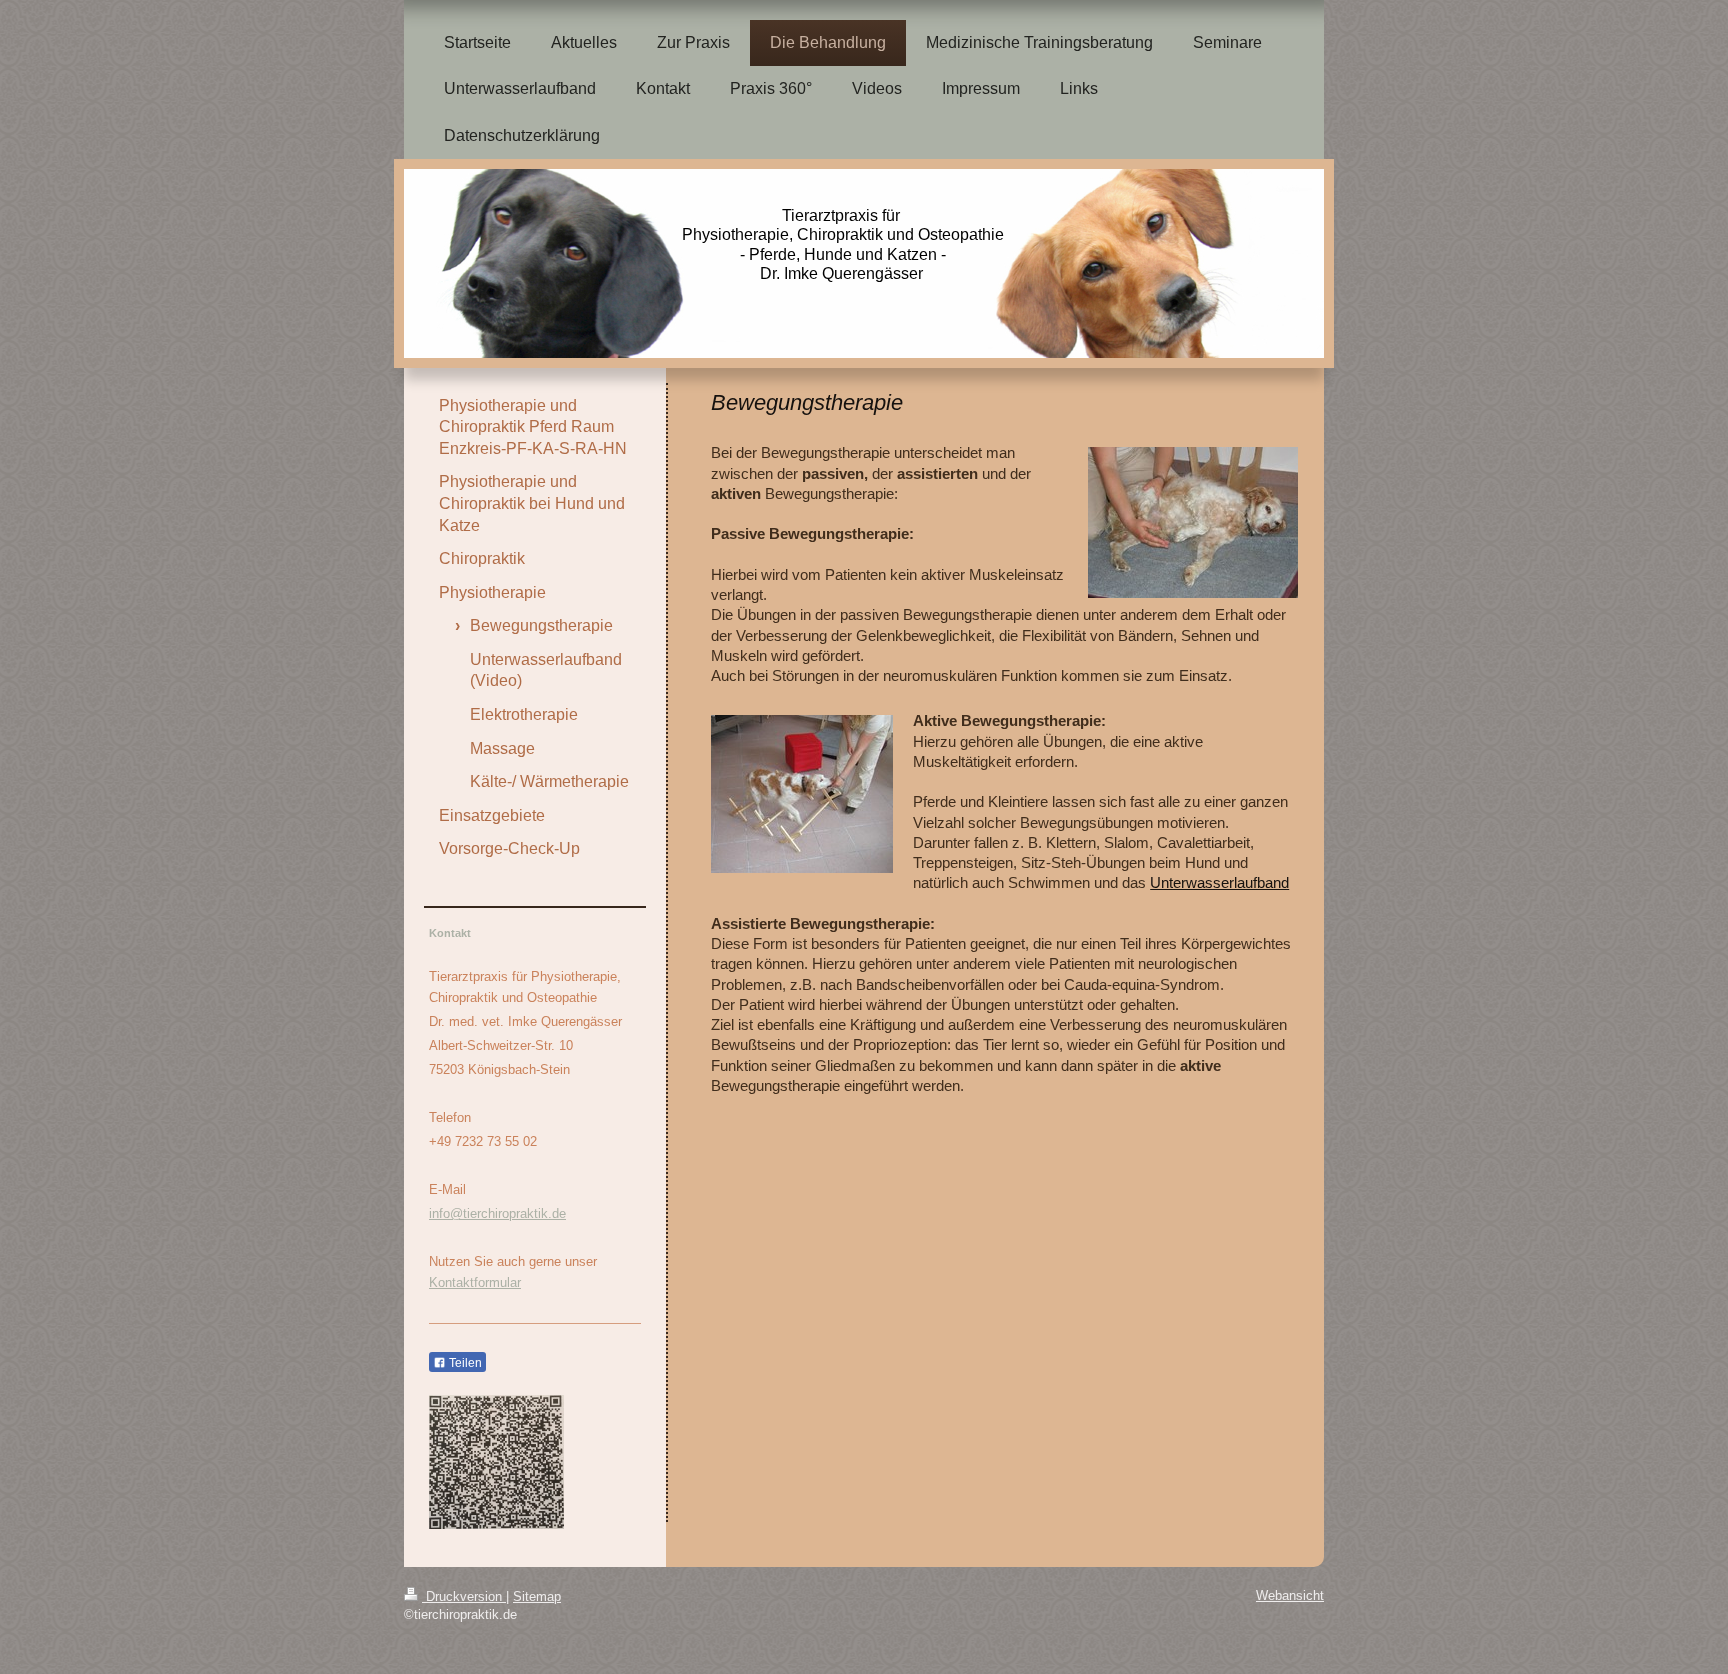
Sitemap (537, 1596)
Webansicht (1290, 1595)
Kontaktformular (475, 1282)
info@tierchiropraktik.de (497, 1213)
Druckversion (464, 1596)
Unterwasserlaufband (1219, 882)
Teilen (464, 1363)
